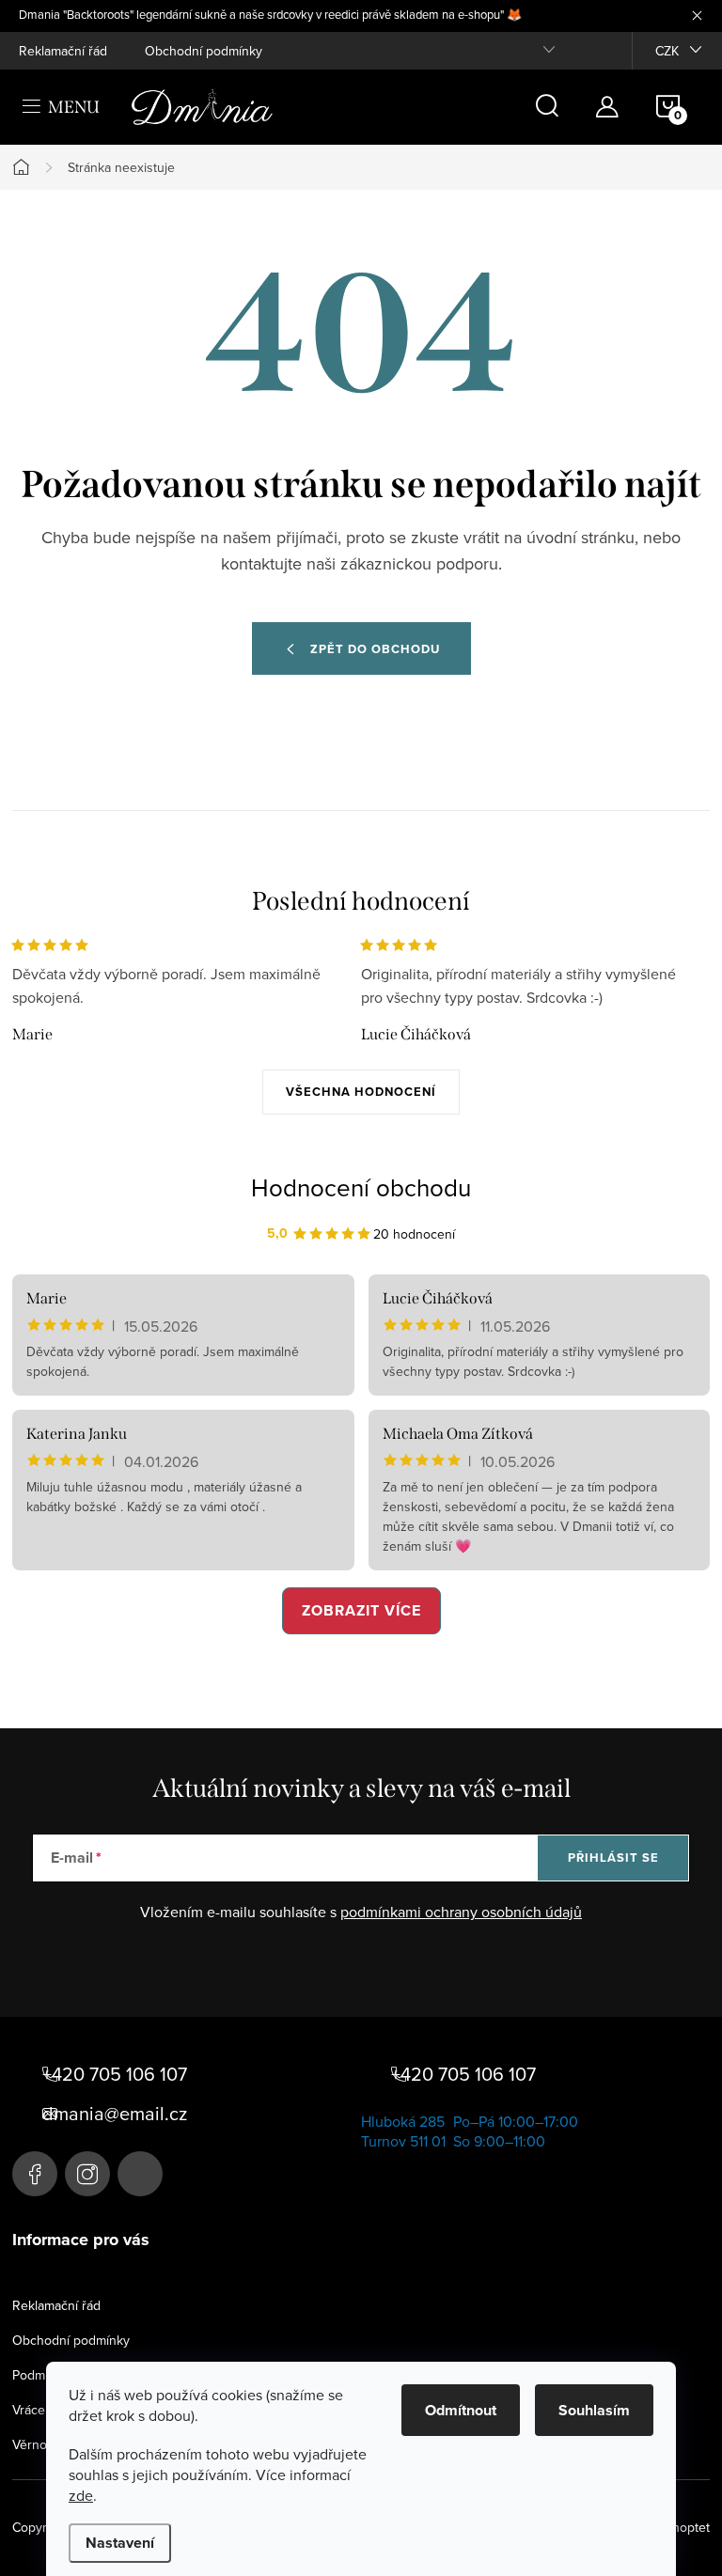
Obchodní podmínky (204, 51)
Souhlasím (594, 2410)
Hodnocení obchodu (361, 1187)
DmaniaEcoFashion (35, 2174)
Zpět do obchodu (375, 649)
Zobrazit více (361, 1610)
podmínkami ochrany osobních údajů (461, 1912)
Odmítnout (461, 2410)
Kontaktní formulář (140, 2174)
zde (81, 2495)
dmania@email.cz (115, 2114)
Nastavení (120, 2543)
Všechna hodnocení (361, 1092)
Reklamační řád (63, 51)
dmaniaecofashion (87, 2174)
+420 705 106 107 (115, 2074)
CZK (667, 51)
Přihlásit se (613, 1858)
